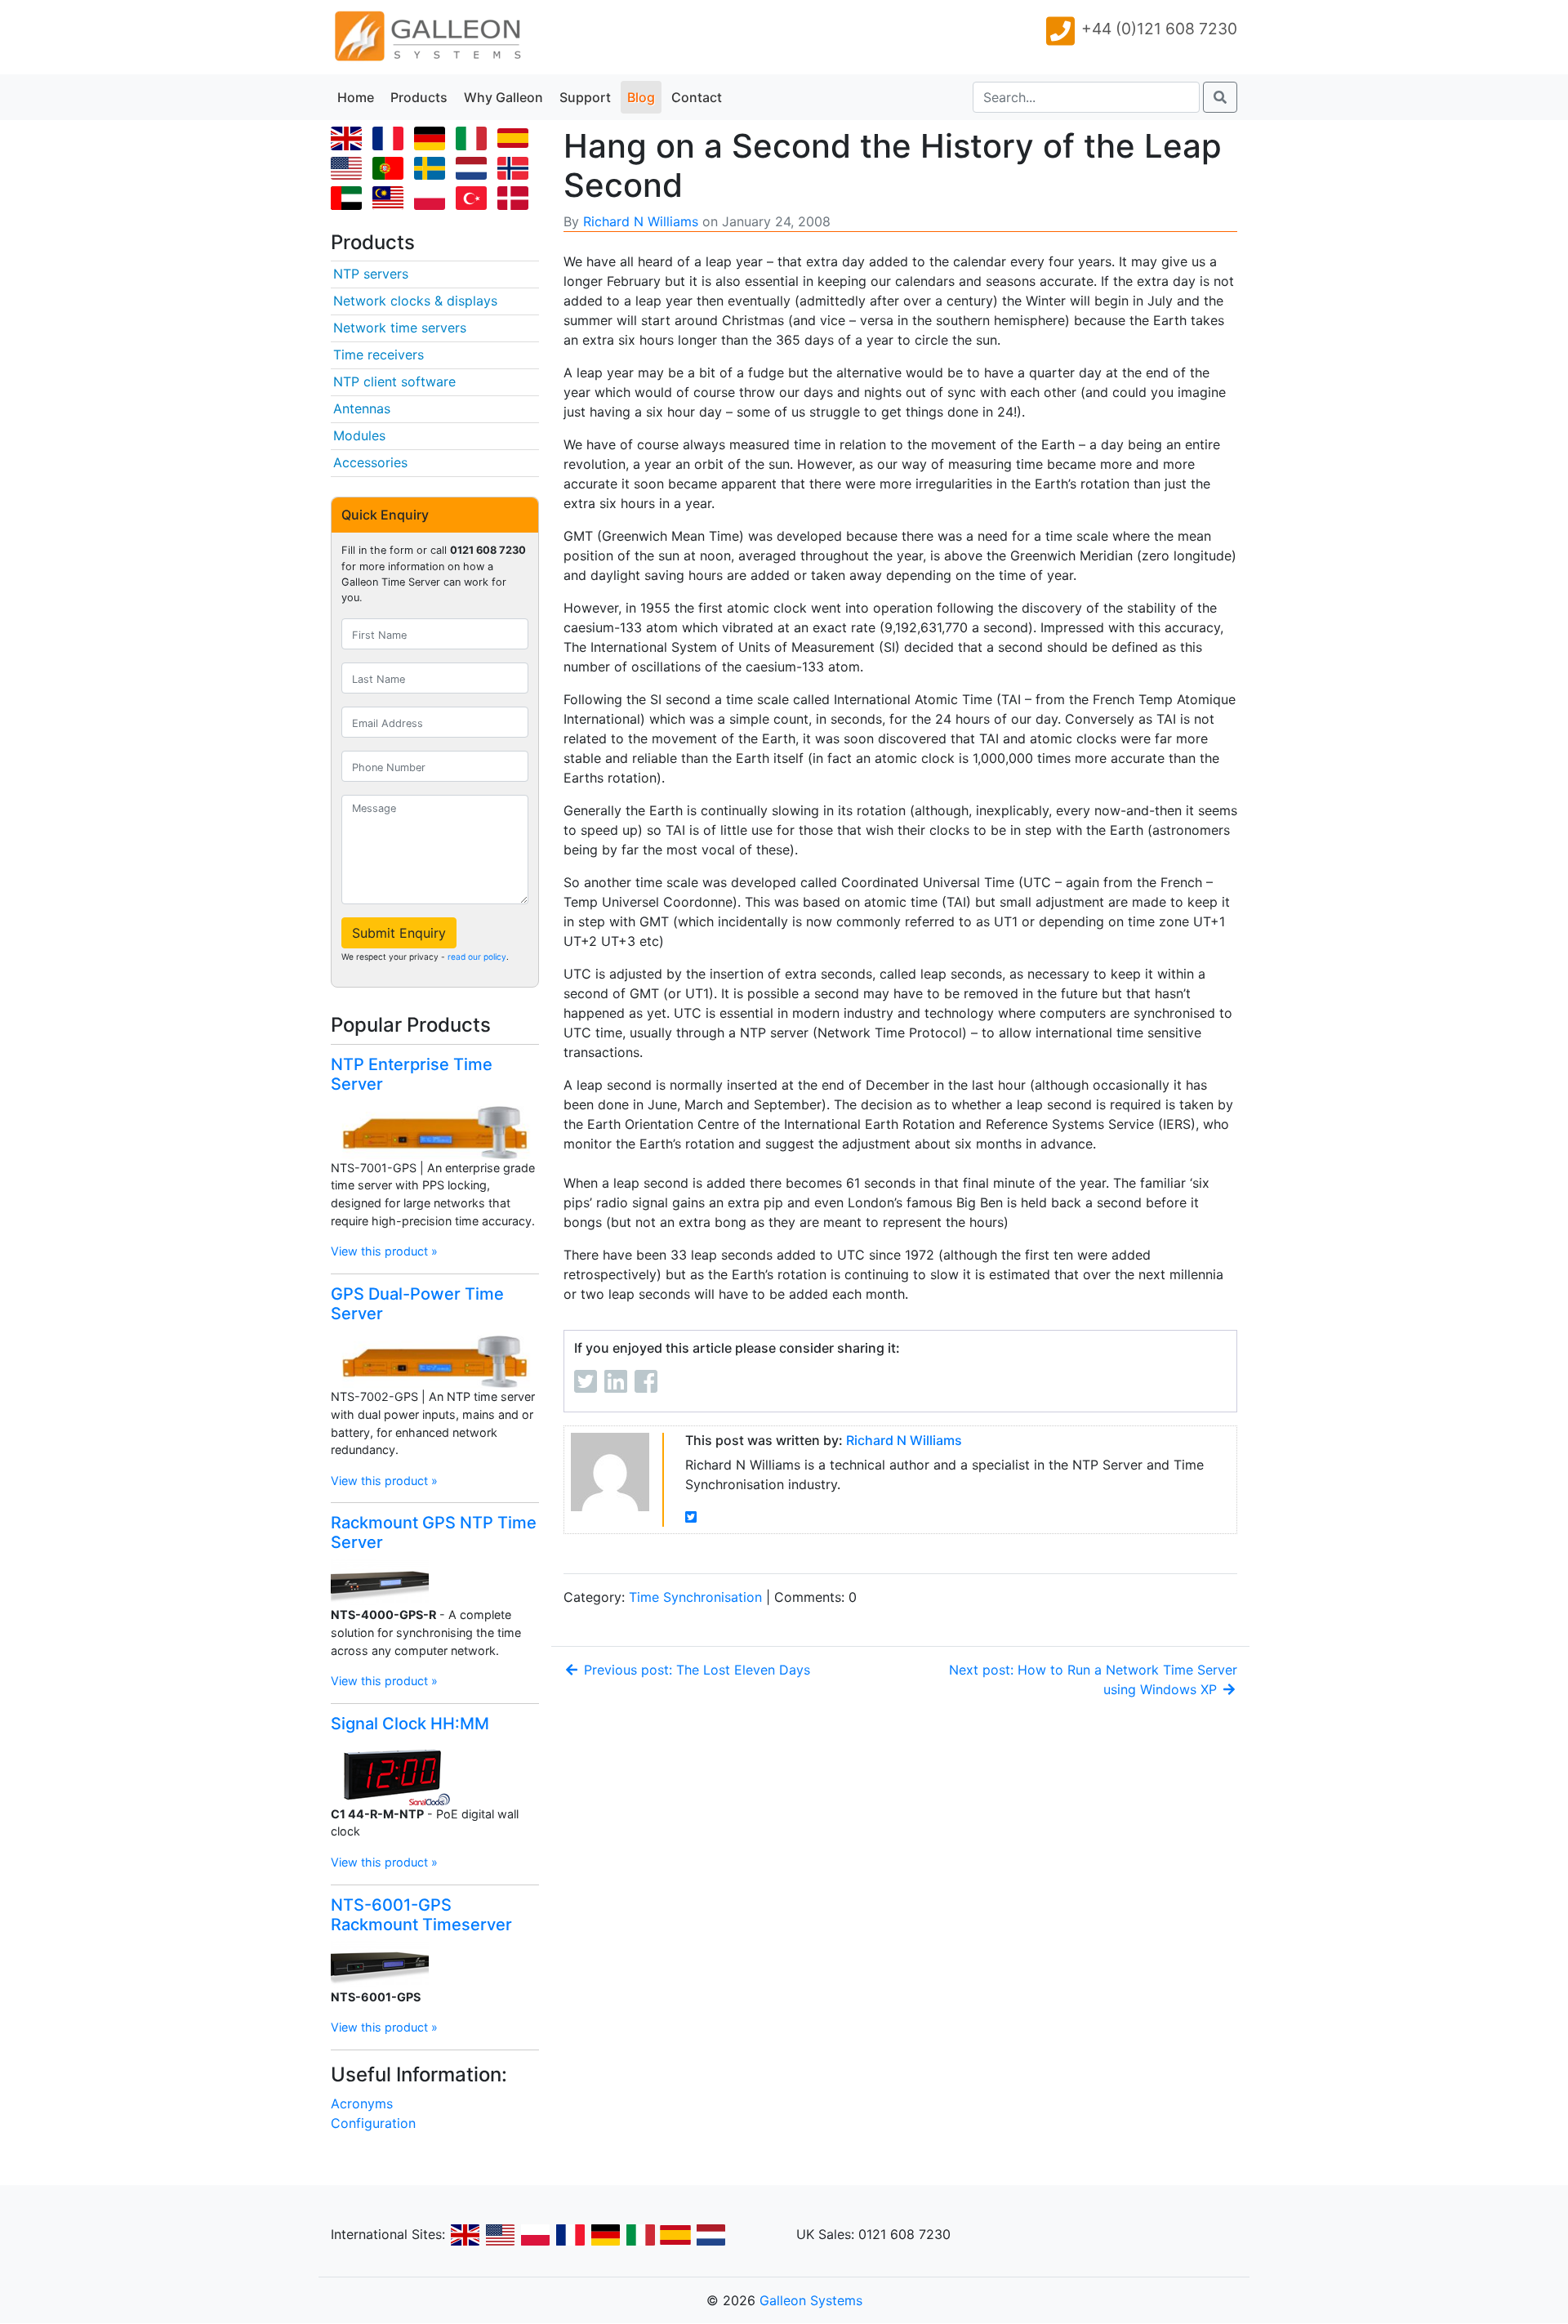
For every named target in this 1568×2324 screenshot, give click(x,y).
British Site (465, 2235)
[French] (391, 141)
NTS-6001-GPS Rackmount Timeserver (421, 1915)
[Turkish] (474, 200)
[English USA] (350, 170)
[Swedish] (433, 170)
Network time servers (400, 328)
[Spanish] (516, 141)
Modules (359, 435)
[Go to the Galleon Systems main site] (426, 37)
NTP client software (394, 381)
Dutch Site (710, 2235)
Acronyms (362, 2103)
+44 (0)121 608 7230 (1159, 29)
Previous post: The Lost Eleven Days (695, 1670)
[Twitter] (691, 1517)
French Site (570, 2235)
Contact (697, 97)
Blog (641, 97)
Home (356, 97)
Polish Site (535, 2235)
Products (419, 97)
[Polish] (433, 200)
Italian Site (640, 2235)
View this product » (384, 1251)
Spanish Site (675, 2235)
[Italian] (474, 141)
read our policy (477, 957)
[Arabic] (350, 200)
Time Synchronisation (695, 1597)
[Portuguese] (391, 170)
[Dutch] (474, 170)
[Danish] (516, 200)
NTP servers (371, 274)
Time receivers (379, 355)
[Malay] (391, 200)
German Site (605, 2235)
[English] (350, 141)
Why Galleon (503, 97)
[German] (433, 141)
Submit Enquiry (399, 933)
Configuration (373, 2123)
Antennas (362, 408)
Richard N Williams (641, 221)
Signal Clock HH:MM (410, 1724)
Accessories (370, 462)
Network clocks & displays (415, 301)
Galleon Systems (811, 2300)
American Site (500, 2235)
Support (585, 97)
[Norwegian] (516, 170)
